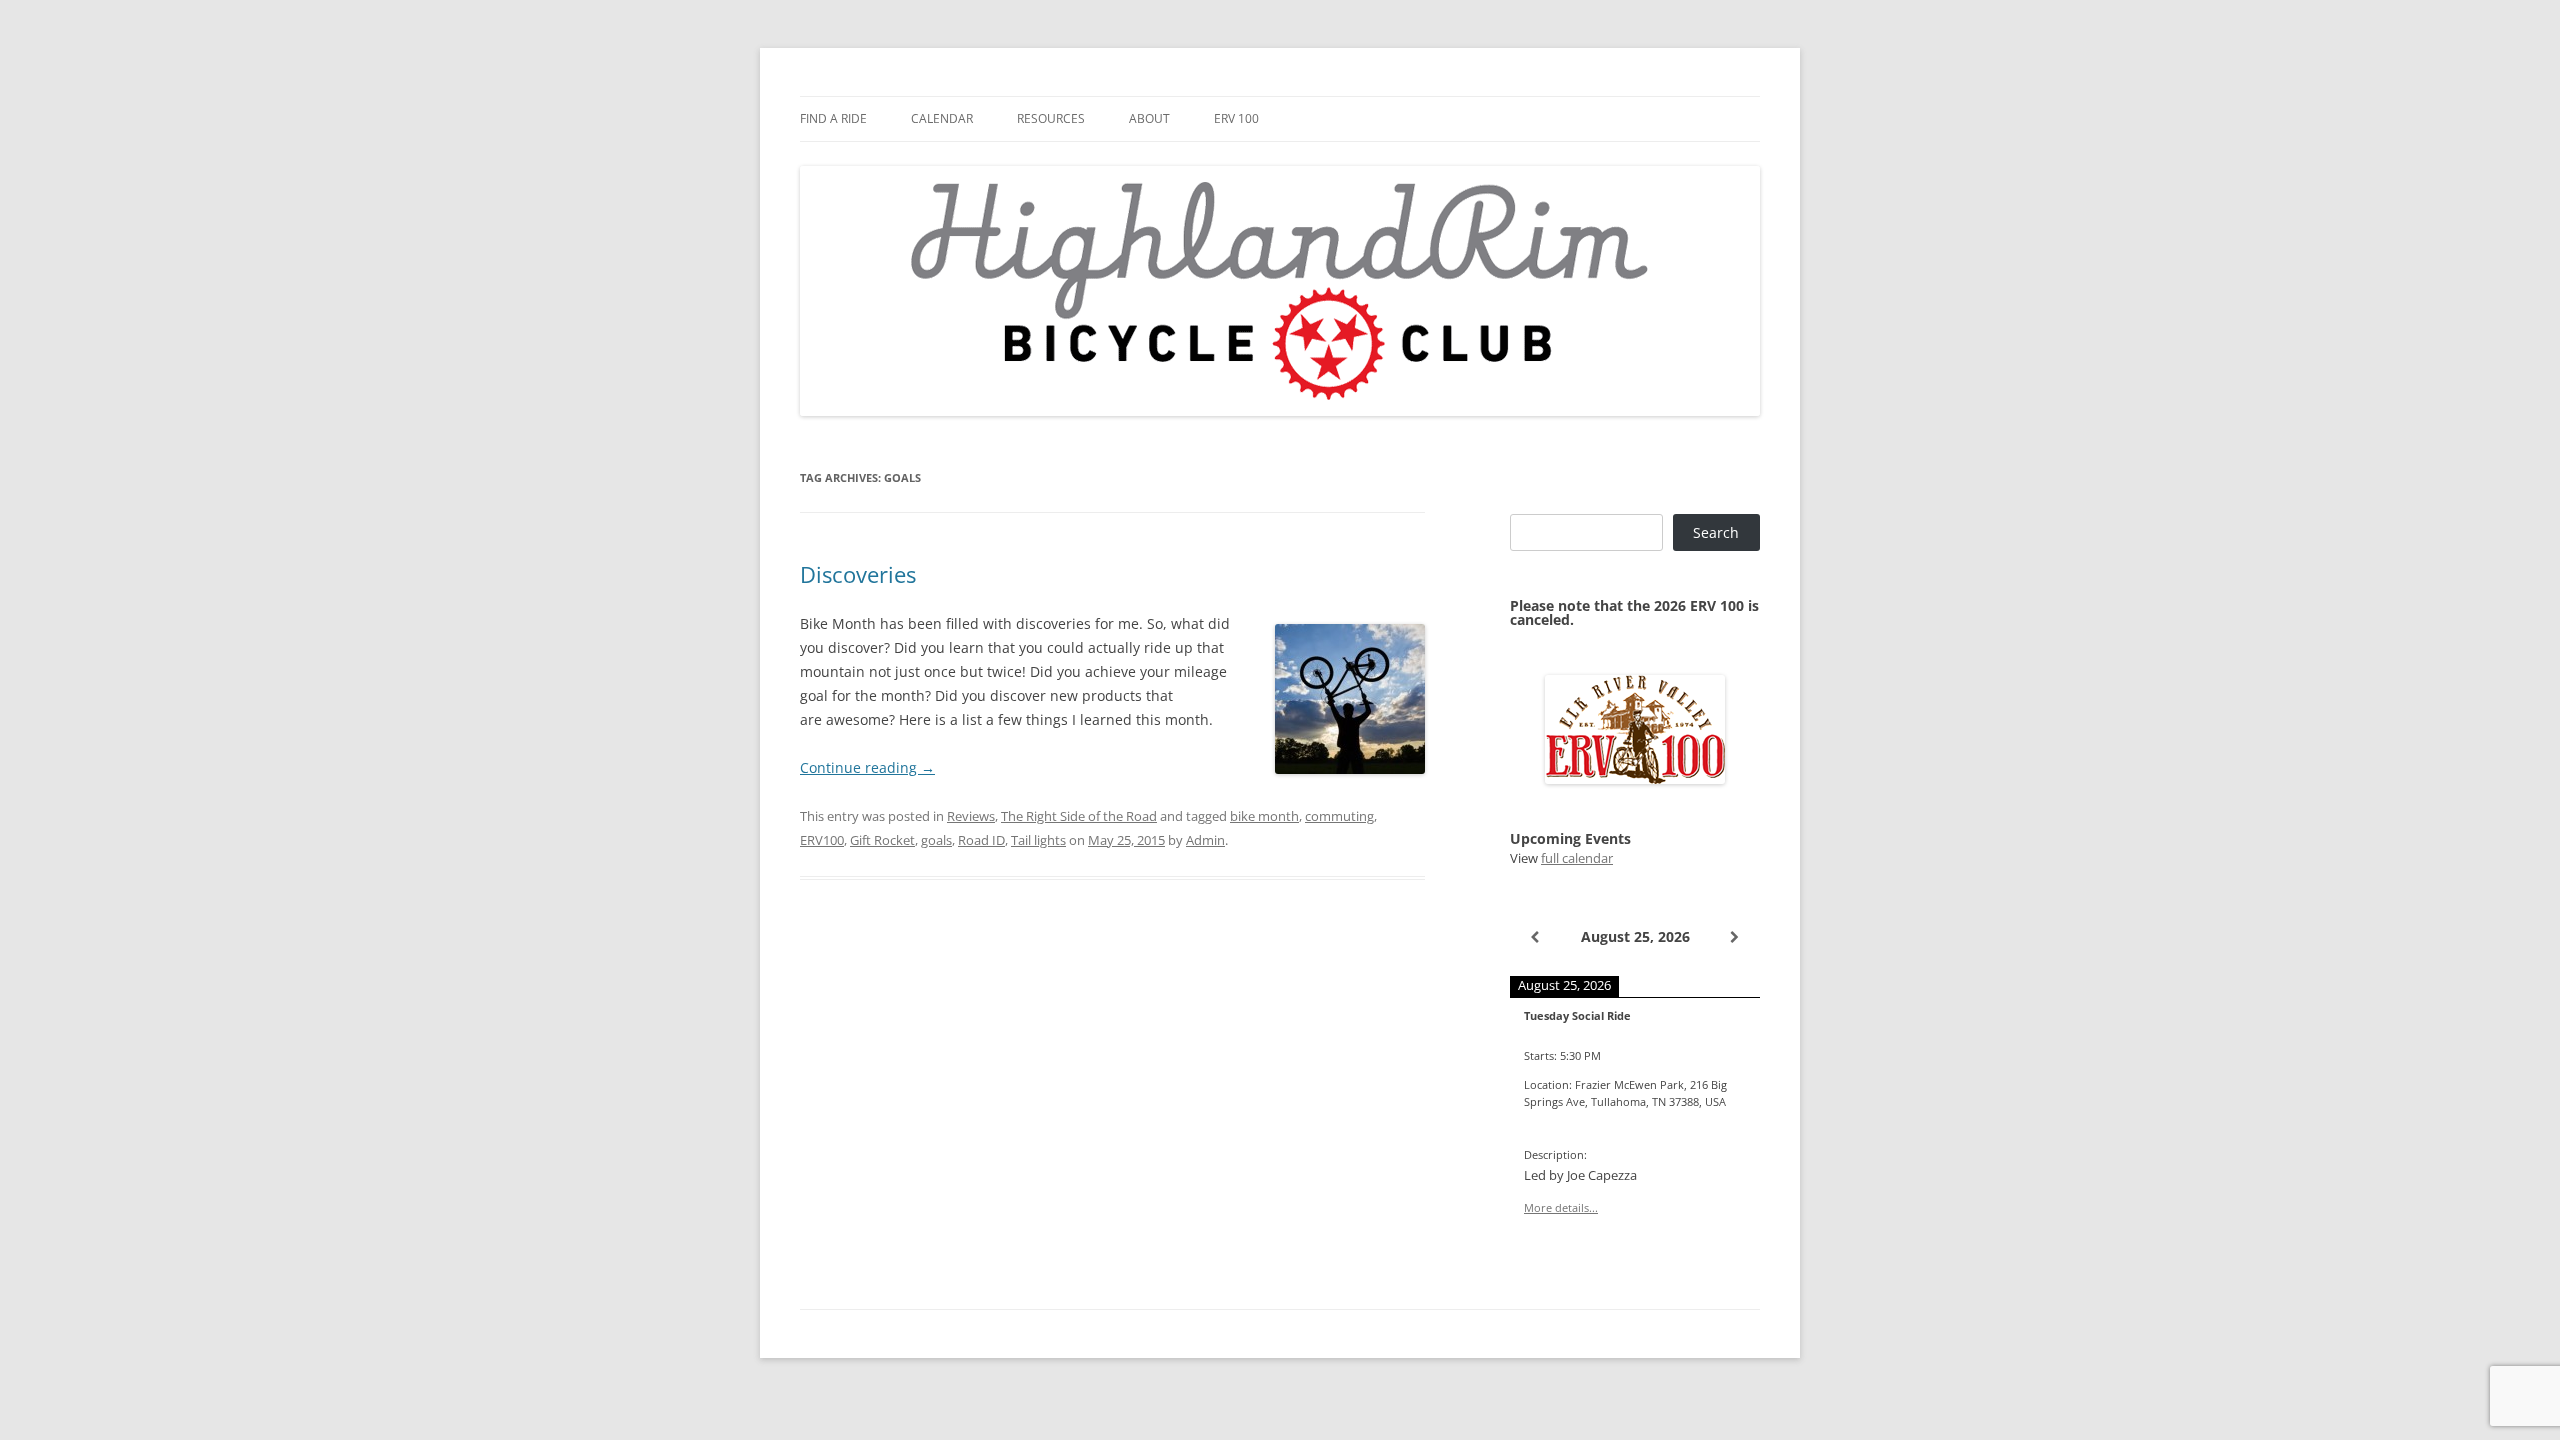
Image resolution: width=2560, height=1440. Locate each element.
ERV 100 (1236, 118)
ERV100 (822, 840)
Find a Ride (833, 118)
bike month (1264, 816)
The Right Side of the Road (1079, 816)
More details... (1561, 1207)
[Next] (1735, 937)
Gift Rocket (882, 840)
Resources (1051, 118)
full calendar (1577, 858)
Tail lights (1038, 840)
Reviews (971, 816)
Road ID (981, 840)
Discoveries (858, 574)
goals (936, 840)
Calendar (942, 118)
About (1149, 118)
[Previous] (1535, 937)
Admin (1205, 840)
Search (1716, 532)
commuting (1339, 816)
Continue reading (867, 767)
